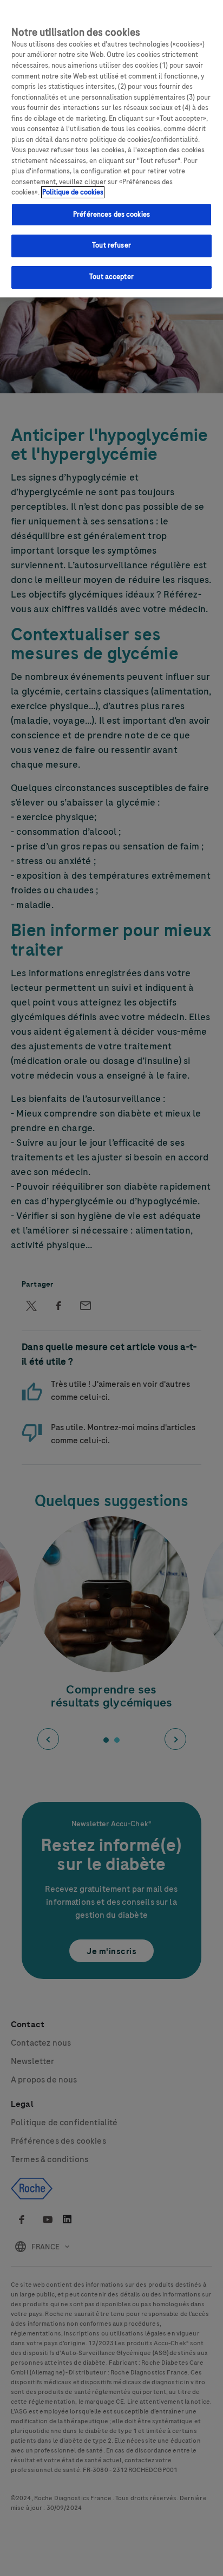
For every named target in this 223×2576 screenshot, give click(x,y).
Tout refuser (111, 245)
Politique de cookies (73, 192)
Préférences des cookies (111, 215)
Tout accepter (111, 277)
